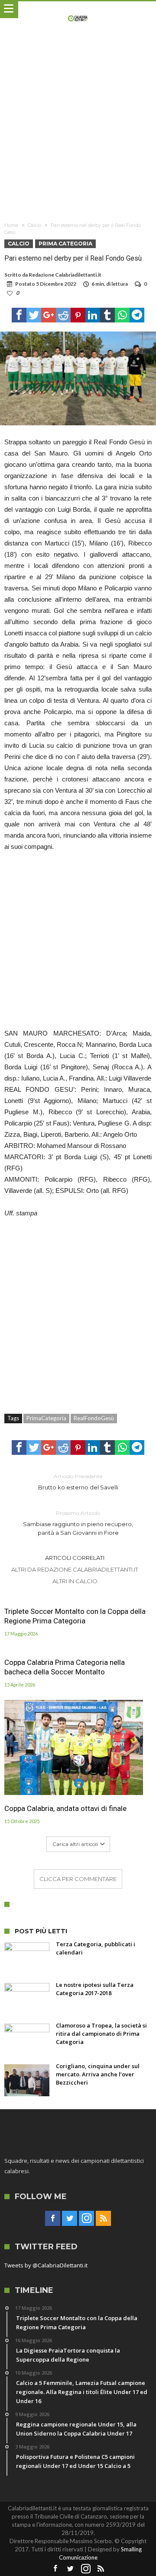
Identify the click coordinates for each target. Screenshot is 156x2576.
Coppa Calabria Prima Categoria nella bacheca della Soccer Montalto (65, 1667)
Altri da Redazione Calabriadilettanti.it (75, 1569)
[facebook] (19, 315)
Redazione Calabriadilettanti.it (65, 275)
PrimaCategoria (46, 1418)
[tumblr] (107, 315)
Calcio (34, 225)
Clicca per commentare (78, 1879)
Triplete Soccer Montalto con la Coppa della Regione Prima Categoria (75, 1616)
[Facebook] (53, 2219)
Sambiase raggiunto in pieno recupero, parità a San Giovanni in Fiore (78, 1523)
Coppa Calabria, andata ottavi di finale (65, 1808)
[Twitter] (70, 2219)
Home (11, 225)
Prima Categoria (65, 244)
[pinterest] (78, 315)
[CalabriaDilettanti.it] (78, 10)
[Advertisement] (78, 127)
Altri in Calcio (75, 1581)
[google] (49, 315)
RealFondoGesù (94, 1418)
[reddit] (63, 315)
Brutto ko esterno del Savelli (78, 1482)
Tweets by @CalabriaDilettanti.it (46, 2265)
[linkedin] (93, 315)
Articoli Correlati (75, 1558)
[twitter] (34, 315)
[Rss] (103, 2219)
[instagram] (86, 2219)
